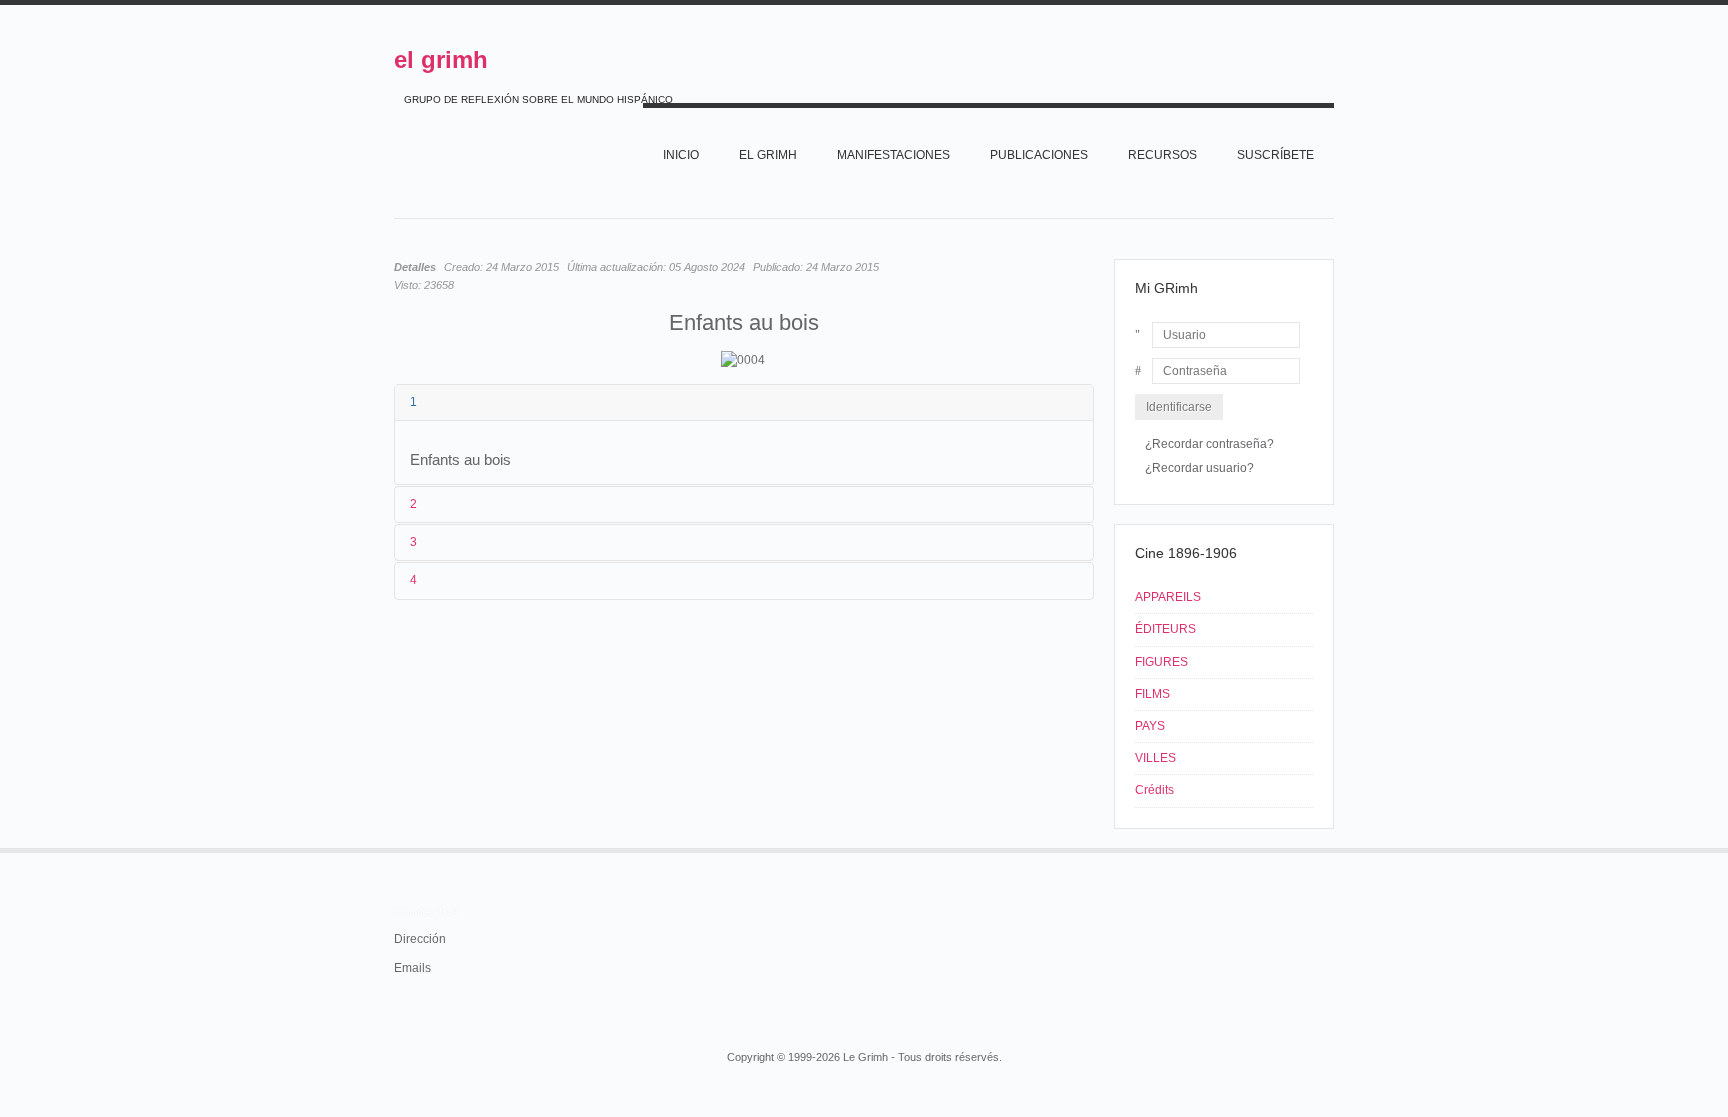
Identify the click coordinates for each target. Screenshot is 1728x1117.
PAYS (1150, 726)
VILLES (1155, 758)
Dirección (420, 939)
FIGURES (1161, 662)
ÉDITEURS (1165, 629)
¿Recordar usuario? (1199, 468)
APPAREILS (1168, 597)
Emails (412, 968)
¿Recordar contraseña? (1209, 444)
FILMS (1152, 694)
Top (1332, 848)
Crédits (1154, 790)
